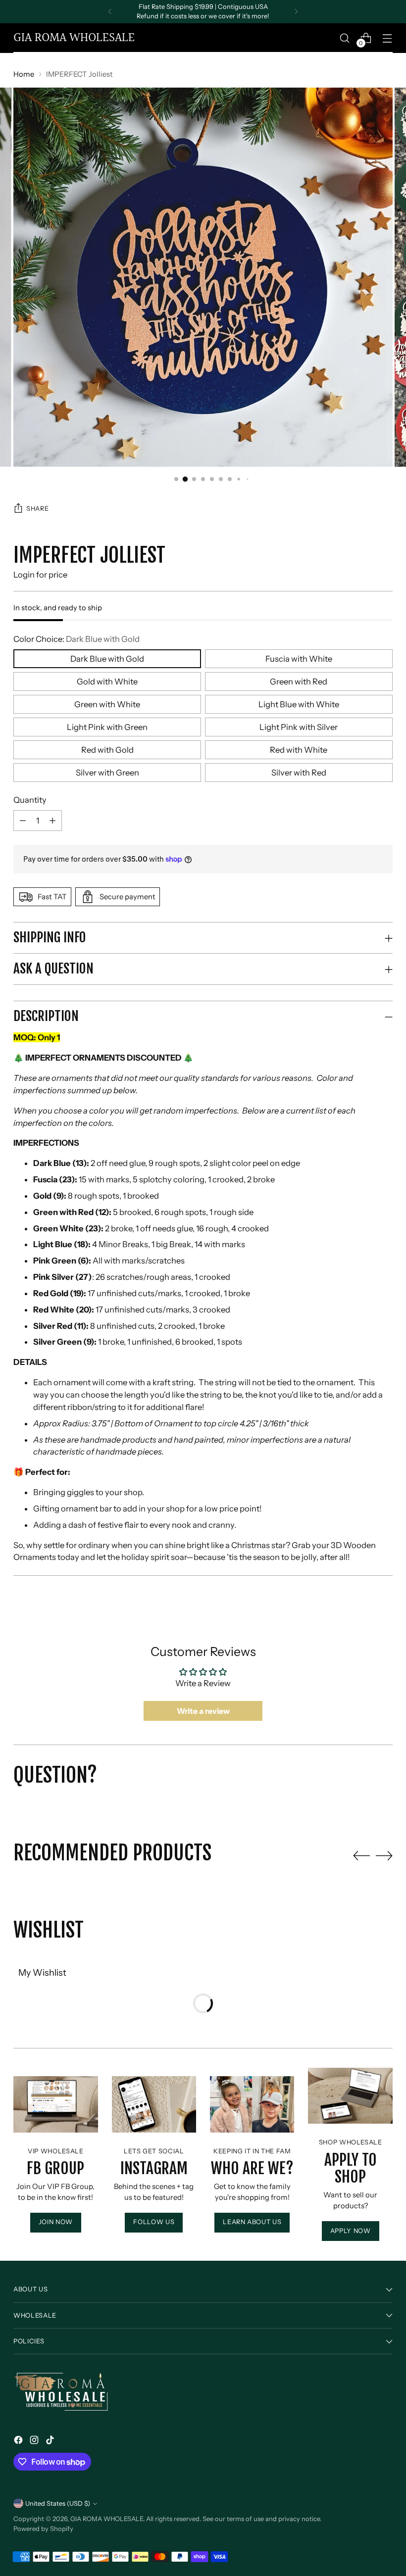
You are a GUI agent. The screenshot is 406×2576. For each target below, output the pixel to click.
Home (24, 74)
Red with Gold (107, 750)
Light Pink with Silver (299, 727)
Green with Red (299, 681)
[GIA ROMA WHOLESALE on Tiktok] (51, 2442)
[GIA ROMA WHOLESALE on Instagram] (35, 2442)
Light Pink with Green (107, 727)
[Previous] (110, 12)
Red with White (299, 750)
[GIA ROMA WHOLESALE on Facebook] (19, 2442)
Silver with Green (107, 773)
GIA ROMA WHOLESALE (107, 2519)
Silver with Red (299, 773)
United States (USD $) (58, 2503)
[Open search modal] (345, 38)
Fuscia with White (299, 659)
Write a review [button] (203, 1711)
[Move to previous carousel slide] (361, 1856)
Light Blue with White (299, 704)
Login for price (40, 575)
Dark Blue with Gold (107, 659)
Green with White (107, 704)
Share (37, 509)
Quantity (30, 800)
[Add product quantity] (23, 821)
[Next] (296, 12)
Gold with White (107, 681)
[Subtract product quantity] (52, 821)
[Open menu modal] (387, 38)
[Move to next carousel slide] (384, 1855)
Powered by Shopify (43, 2529)
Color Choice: (76, 639)
